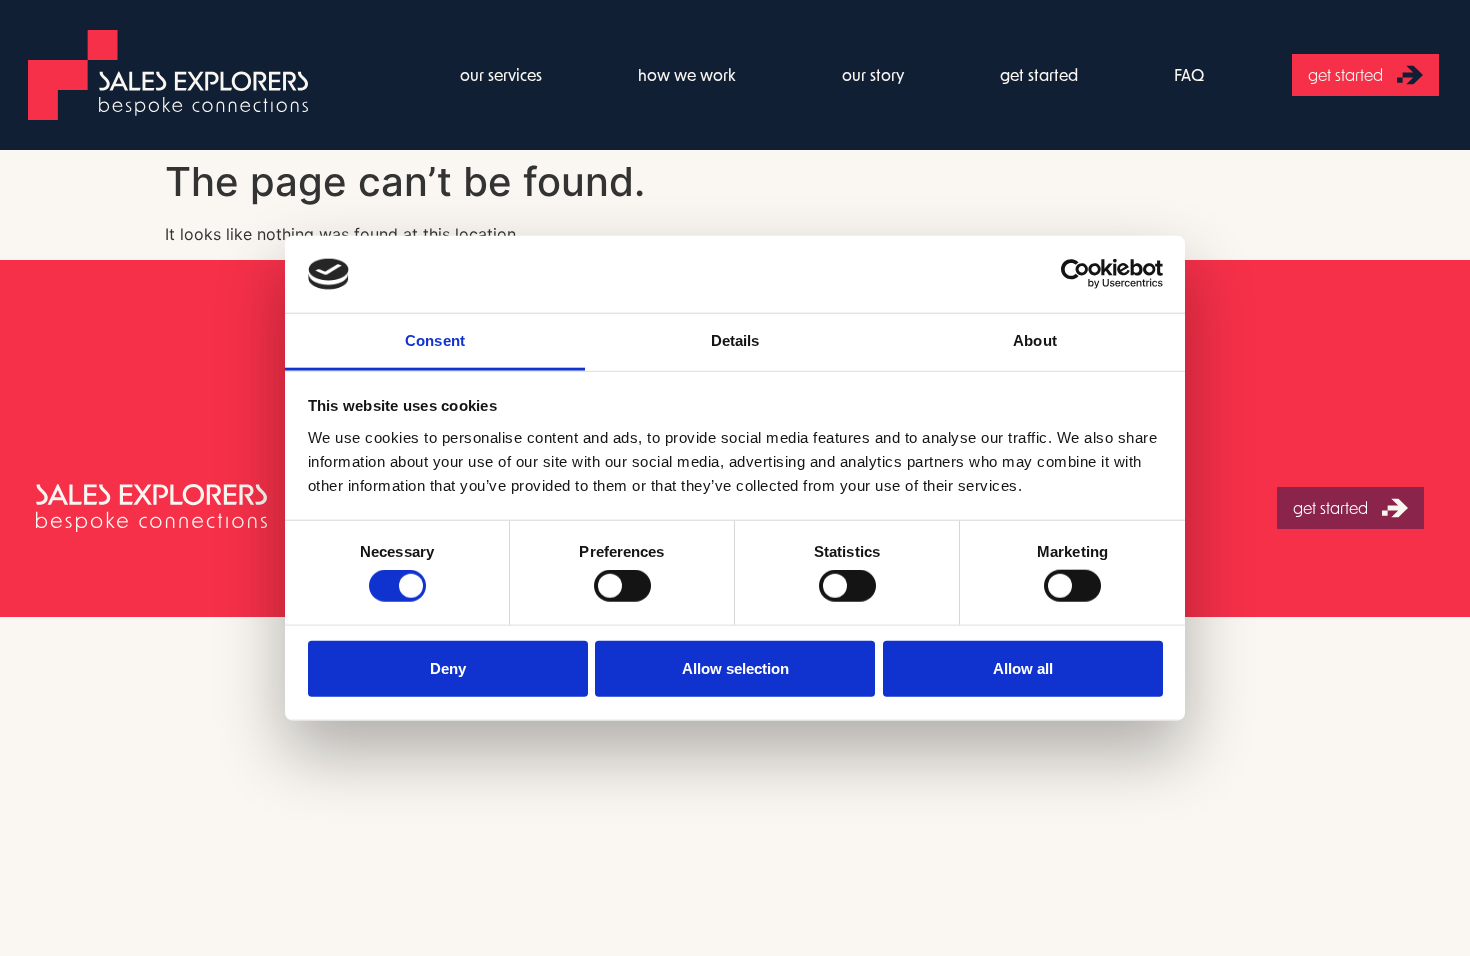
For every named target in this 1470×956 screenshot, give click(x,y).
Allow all (1023, 667)
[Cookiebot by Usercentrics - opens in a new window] (1075, 274)
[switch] (622, 586)
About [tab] (1035, 340)
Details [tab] (735, 340)
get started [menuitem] (1039, 74)
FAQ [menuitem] (1189, 74)
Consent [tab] (435, 340)
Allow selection (735, 667)
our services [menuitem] (501, 74)
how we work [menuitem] (687, 74)
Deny (448, 667)
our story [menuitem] (873, 74)
